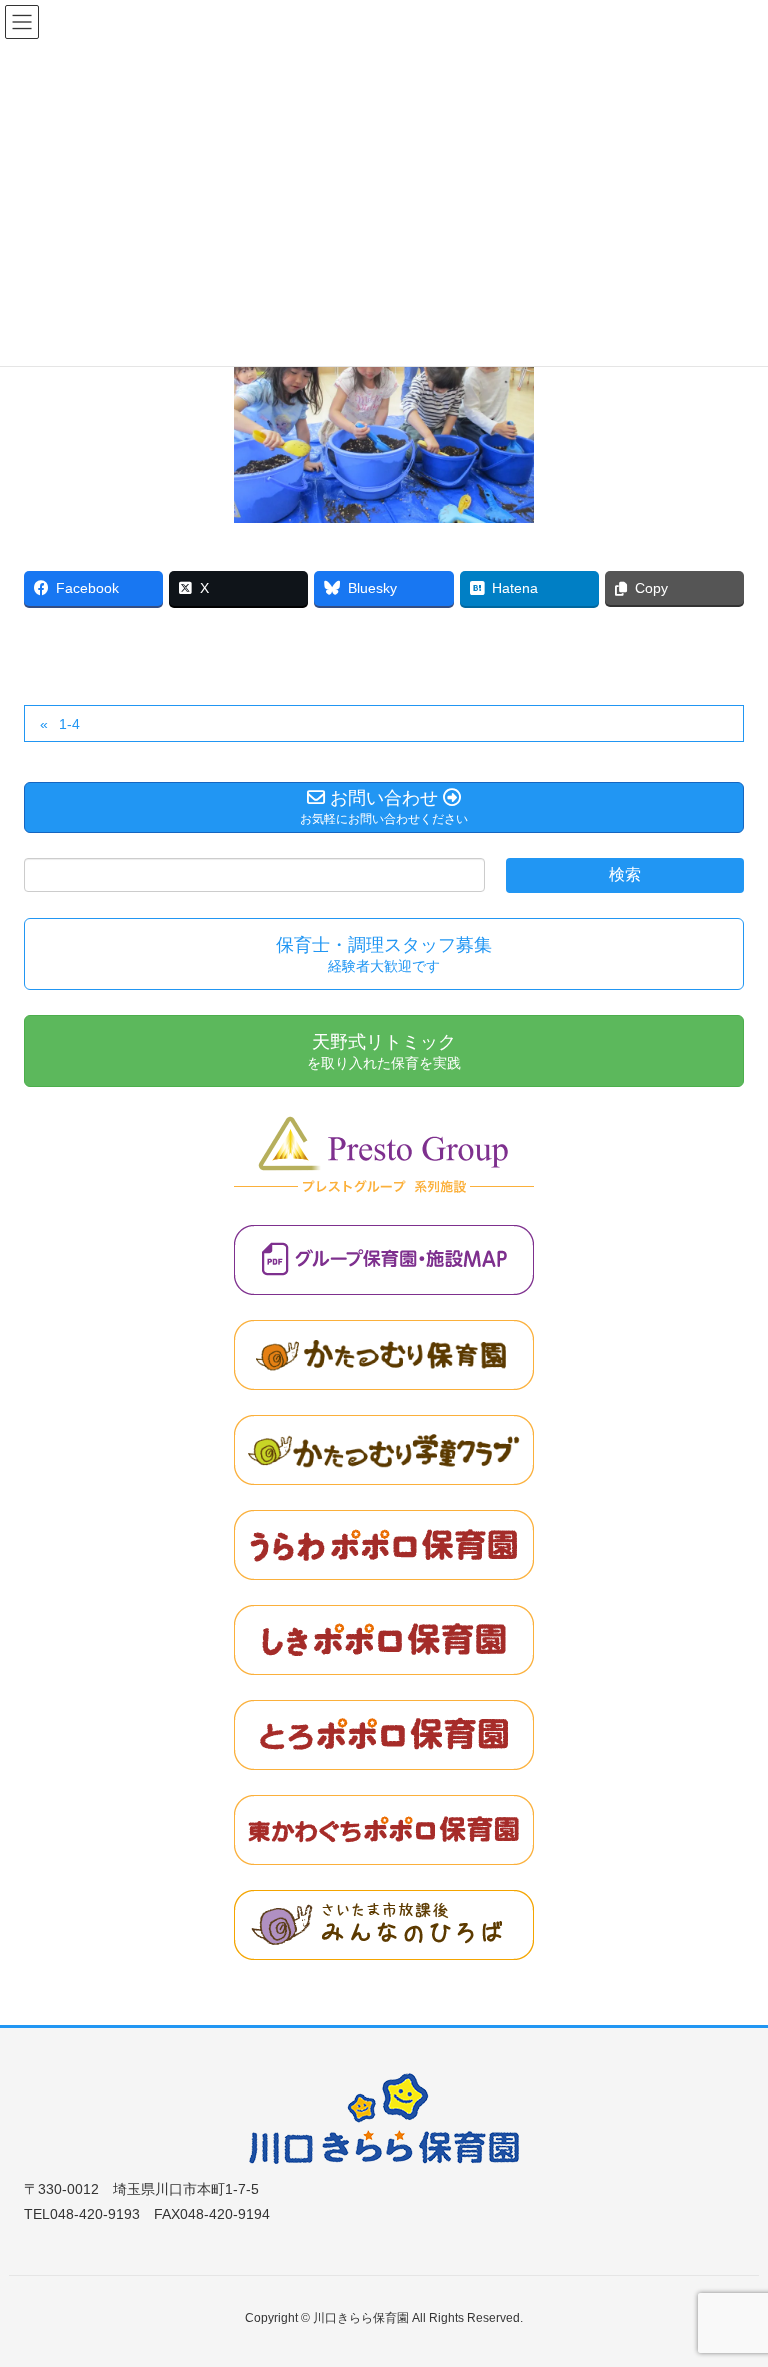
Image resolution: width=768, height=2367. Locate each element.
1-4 (69, 724)
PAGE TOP (729, 2278)
